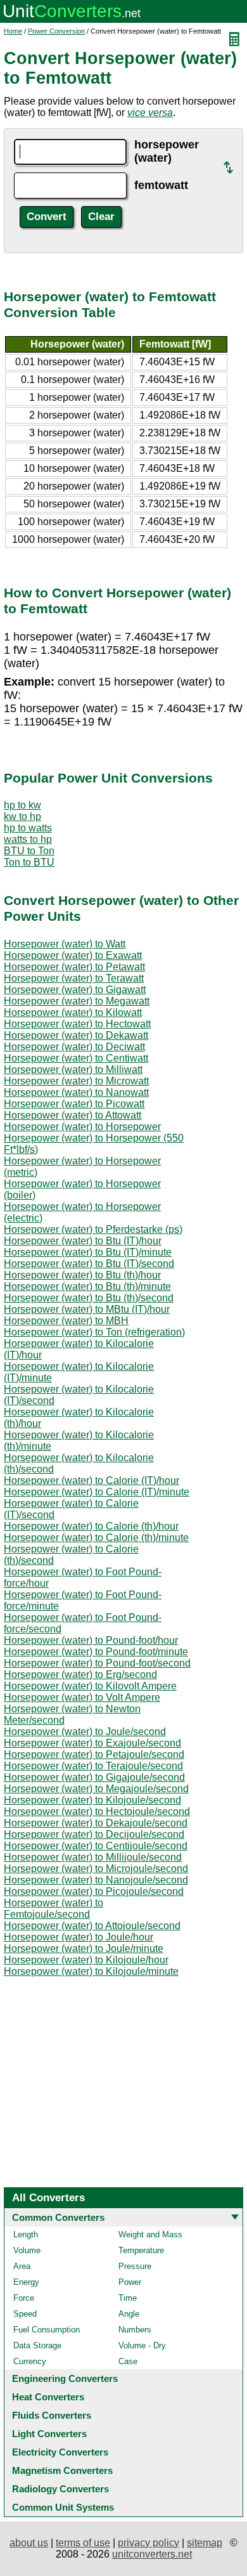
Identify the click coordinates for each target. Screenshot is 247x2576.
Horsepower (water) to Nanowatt (76, 1092)
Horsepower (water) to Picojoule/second (94, 1891)
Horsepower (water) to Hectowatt (77, 1024)
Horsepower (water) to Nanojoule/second (96, 1880)
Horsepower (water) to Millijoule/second (93, 1857)
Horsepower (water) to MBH (66, 1321)
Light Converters (49, 2434)
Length (26, 2234)
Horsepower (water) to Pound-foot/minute (96, 1652)
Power (130, 2282)
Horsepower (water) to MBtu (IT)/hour (87, 1309)
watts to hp (28, 839)
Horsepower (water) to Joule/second (85, 1732)
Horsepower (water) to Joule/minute (84, 1948)
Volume (27, 2250)
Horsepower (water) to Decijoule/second (94, 1834)
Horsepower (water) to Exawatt (73, 955)
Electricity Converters (60, 2452)
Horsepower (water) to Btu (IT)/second (89, 1264)
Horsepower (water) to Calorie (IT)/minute (97, 1492)
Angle (129, 2314)
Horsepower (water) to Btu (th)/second (89, 1298)
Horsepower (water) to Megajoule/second (96, 1789)
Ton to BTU (29, 862)
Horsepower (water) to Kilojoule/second (92, 1800)
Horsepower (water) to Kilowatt (73, 1012)
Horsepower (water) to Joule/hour (79, 1937)
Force (24, 2298)
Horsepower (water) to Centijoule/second (96, 1846)
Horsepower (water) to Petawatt (74, 967)
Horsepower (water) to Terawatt (74, 978)
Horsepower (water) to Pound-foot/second (97, 1663)
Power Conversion (56, 31)
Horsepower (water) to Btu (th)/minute (87, 1286)
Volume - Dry (142, 2345)
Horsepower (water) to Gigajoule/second (94, 1777)
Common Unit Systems (63, 2507)
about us (29, 2543)
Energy (26, 2282)
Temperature (141, 2250)
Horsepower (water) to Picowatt (74, 1104)
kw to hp (22, 816)
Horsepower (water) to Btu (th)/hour (82, 1275)
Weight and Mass (150, 2234)
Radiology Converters (60, 2489)
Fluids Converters (52, 2415)
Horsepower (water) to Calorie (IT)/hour (92, 1480)
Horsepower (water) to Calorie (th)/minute (96, 1538)
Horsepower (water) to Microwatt (76, 1081)
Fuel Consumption (47, 2330)
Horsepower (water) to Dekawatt (76, 1035)
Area (22, 2266)
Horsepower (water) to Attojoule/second (92, 1926)
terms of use (83, 2543)
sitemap (205, 2543)
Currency (30, 2361)
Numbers (135, 2330)
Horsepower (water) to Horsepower (82, 1127)
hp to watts (28, 828)
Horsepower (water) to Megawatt (77, 1001)
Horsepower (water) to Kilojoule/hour (86, 1960)
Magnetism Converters (62, 2470)
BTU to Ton (29, 851)
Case (128, 2361)
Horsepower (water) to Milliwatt (73, 1070)
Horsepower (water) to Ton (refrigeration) (94, 1332)
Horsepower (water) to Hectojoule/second (97, 1812)
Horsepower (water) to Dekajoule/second (96, 1823)
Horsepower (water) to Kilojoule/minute (91, 1971)
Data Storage (37, 2345)
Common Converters (58, 2217)
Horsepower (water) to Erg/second (80, 1675)
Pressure (135, 2266)
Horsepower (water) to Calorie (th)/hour (91, 1526)
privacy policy (149, 2543)
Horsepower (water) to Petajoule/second (94, 1754)
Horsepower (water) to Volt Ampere (82, 1697)
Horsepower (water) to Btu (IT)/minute (88, 1252)
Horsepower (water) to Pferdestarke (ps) (93, 1229)
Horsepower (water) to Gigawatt (75, 990)
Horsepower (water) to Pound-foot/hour (91, 1640)
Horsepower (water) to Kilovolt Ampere (90, 1686)
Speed (25, 2314)
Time (128, 2298)
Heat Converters (48, 2397)
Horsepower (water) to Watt (65, 944)
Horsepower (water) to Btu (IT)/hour (83, 1241)
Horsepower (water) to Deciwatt (74, 1047)
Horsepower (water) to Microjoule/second (96, 1869)
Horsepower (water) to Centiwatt (76, 1058)
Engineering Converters (65, 2378)
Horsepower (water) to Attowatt (73, 1115)
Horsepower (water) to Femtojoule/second (54, 1909)
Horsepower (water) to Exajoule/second (92, 1743)
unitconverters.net (152, 2554)
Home (13, 31)
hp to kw (22, 805)
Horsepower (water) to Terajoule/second (93, 1766)
